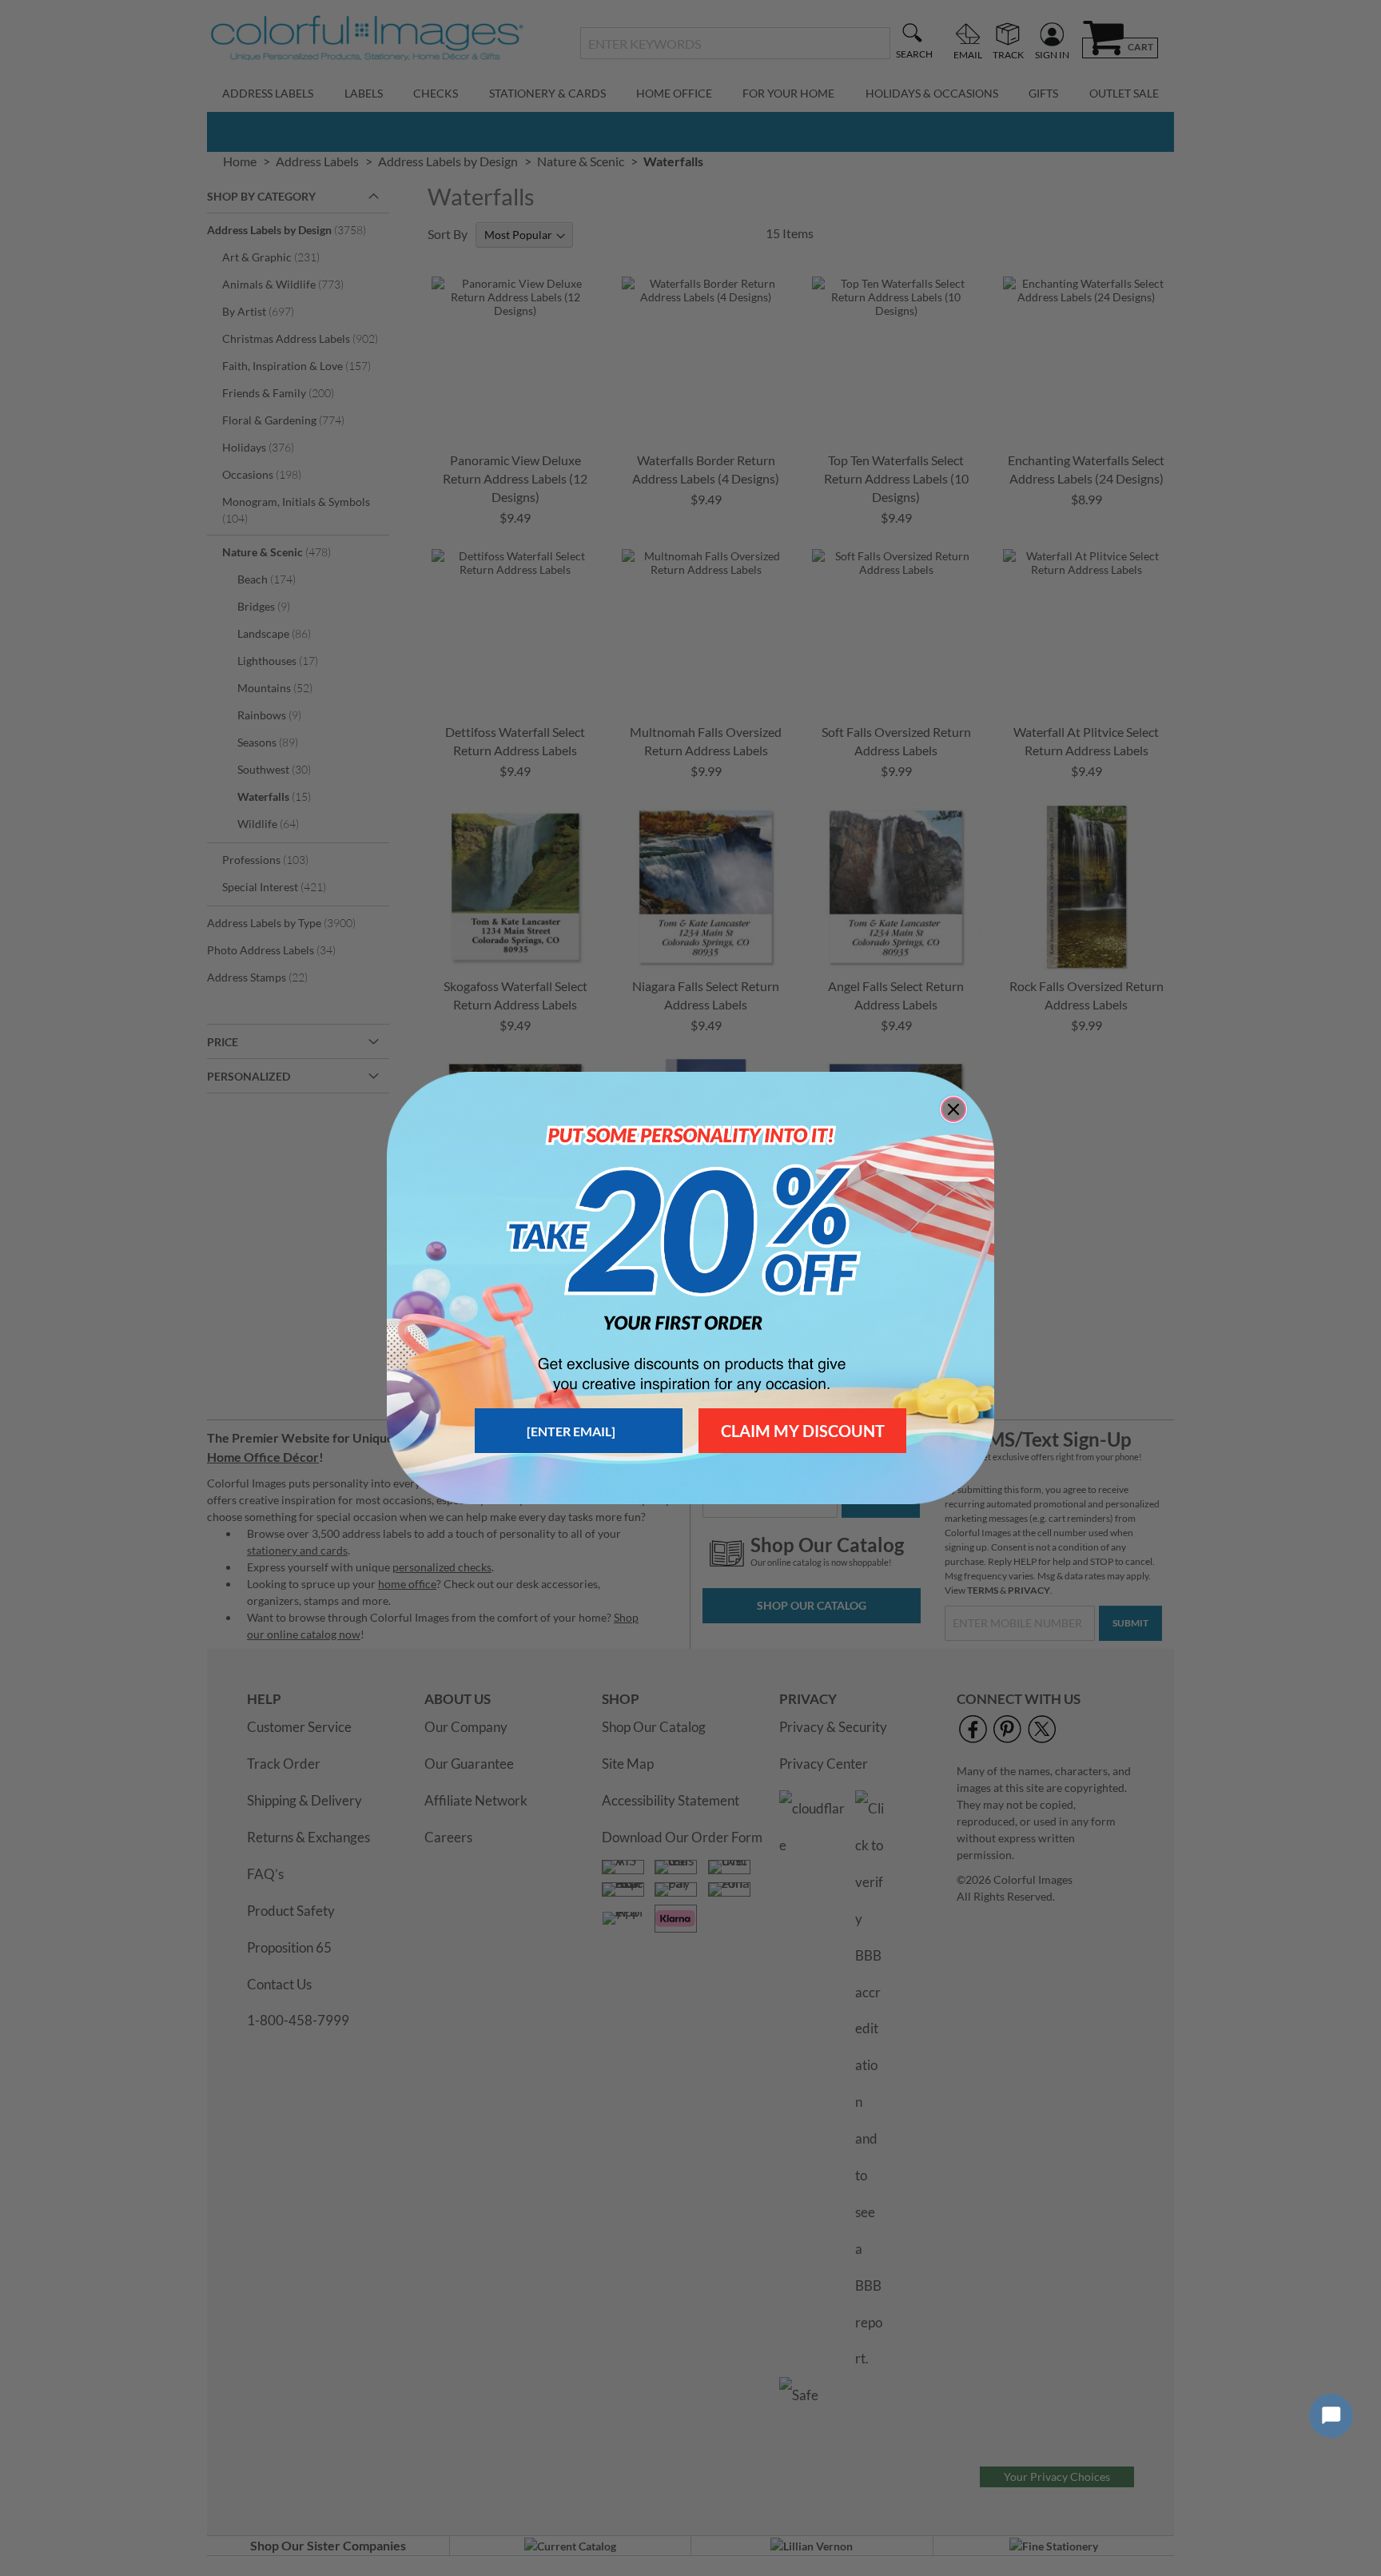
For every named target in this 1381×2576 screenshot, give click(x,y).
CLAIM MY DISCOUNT (803, 1431)
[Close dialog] (953, 1109)
